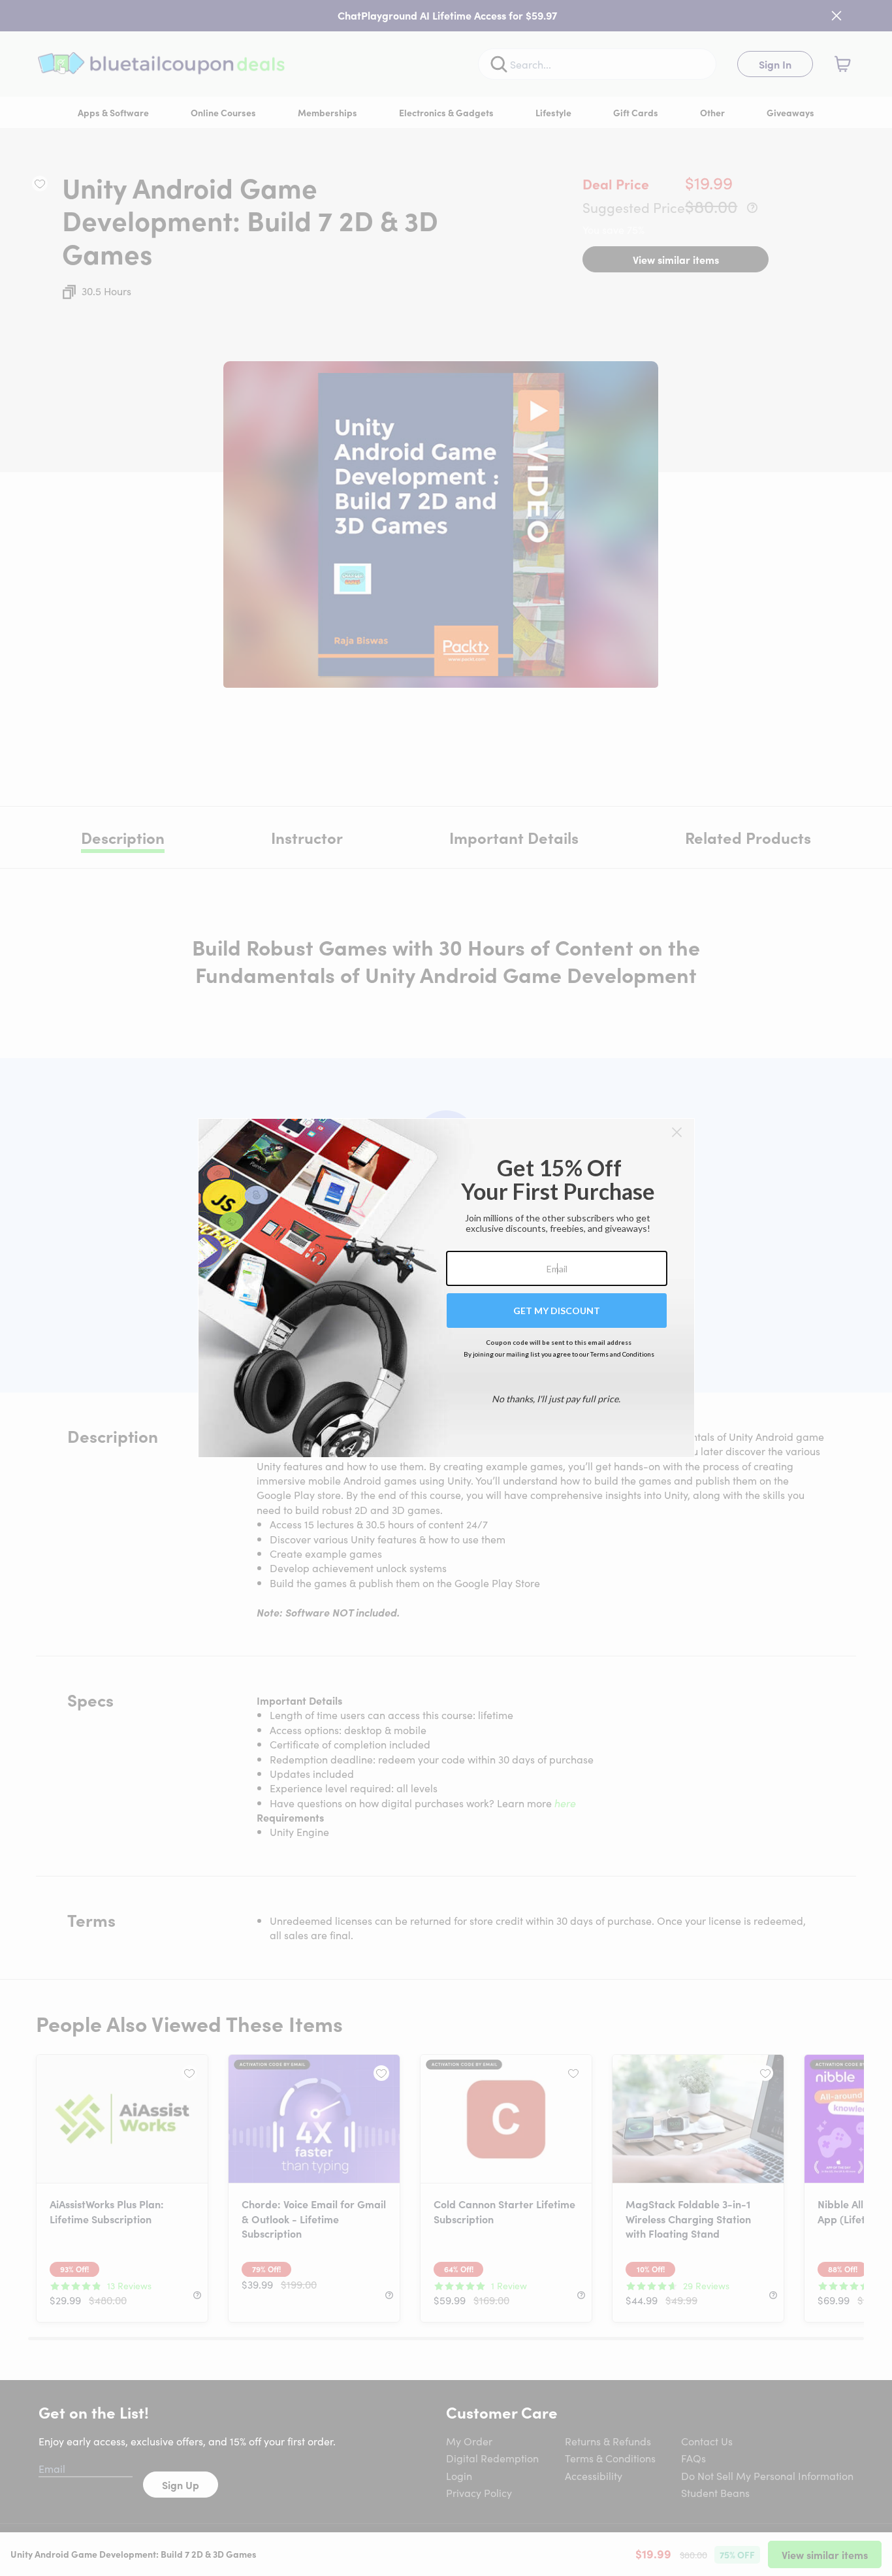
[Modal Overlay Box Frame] (446, 1288)
